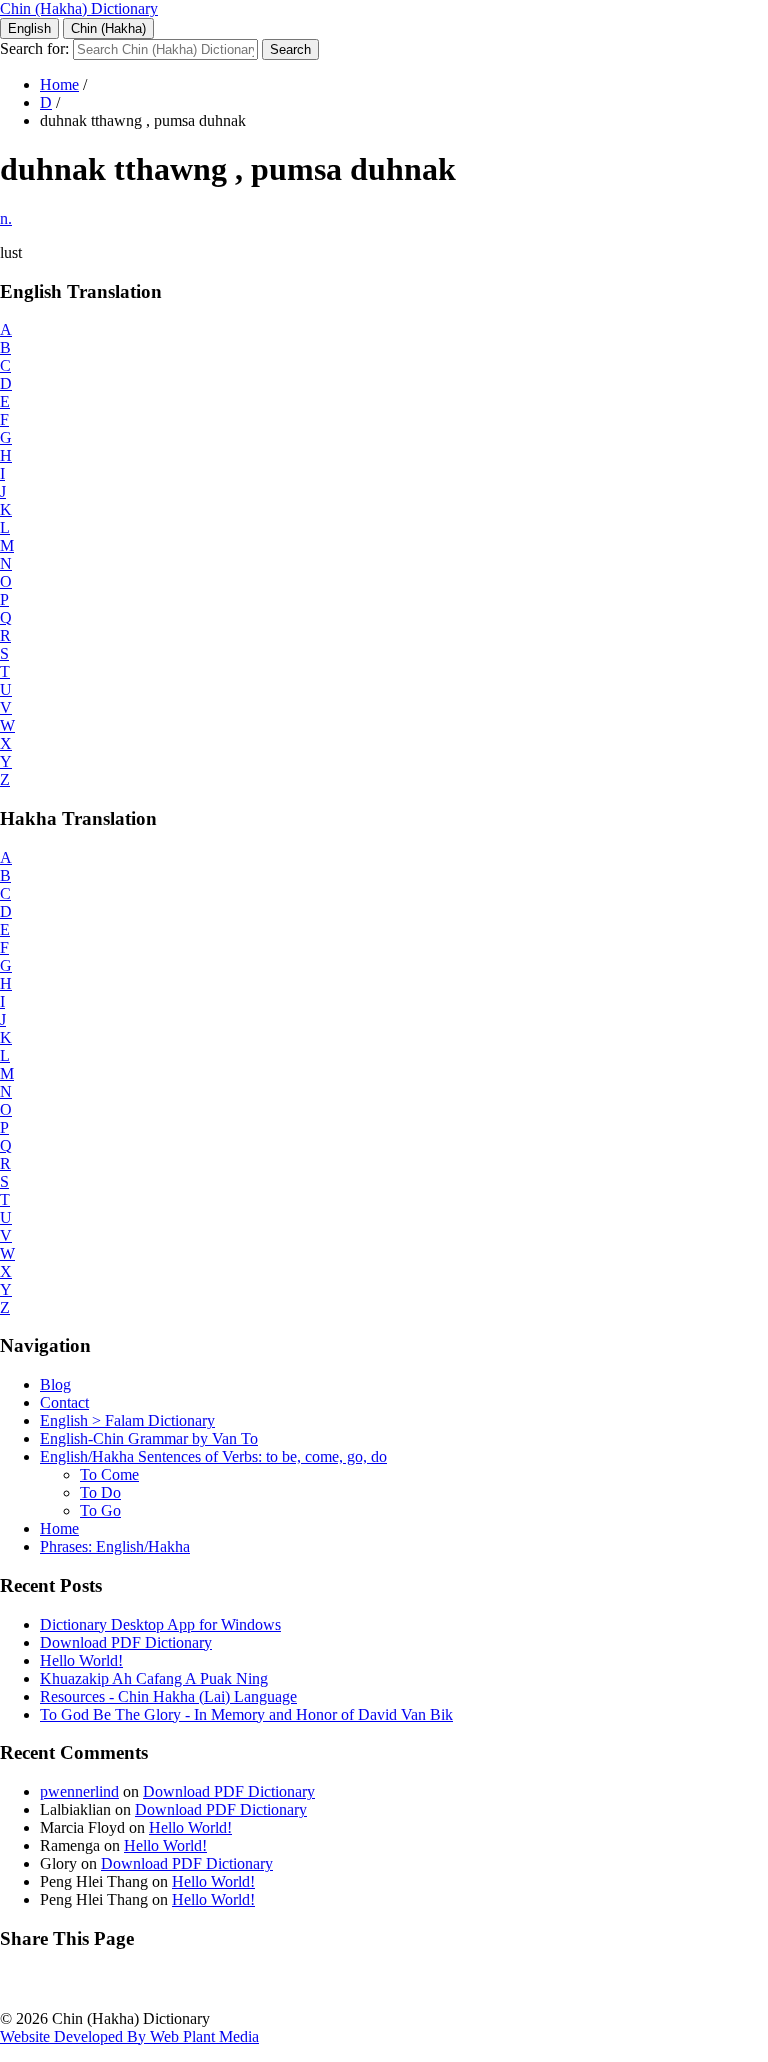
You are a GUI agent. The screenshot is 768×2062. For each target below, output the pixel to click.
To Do (100, 1492)
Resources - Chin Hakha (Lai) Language (168, 1696)
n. (6, 218)
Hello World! (81, 1660)
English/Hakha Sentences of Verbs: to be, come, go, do (213, 1456)
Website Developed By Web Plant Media (129, 2036)
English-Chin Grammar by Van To (149, 1438)
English (29, 28)
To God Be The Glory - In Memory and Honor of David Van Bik (246, 1714)
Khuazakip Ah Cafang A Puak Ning (154, 1678)
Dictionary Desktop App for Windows (160, 1624)
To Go (100, 1510)
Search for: (34, 48)
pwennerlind (79, 1791)
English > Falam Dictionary (127, 1420)
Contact (64, 1402)
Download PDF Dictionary (126, 1642)
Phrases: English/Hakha (115, 1546)
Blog (55, 1384)
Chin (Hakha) (108, 28)
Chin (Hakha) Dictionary (79, 8)
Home (59, 84)
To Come (109, 1474)
